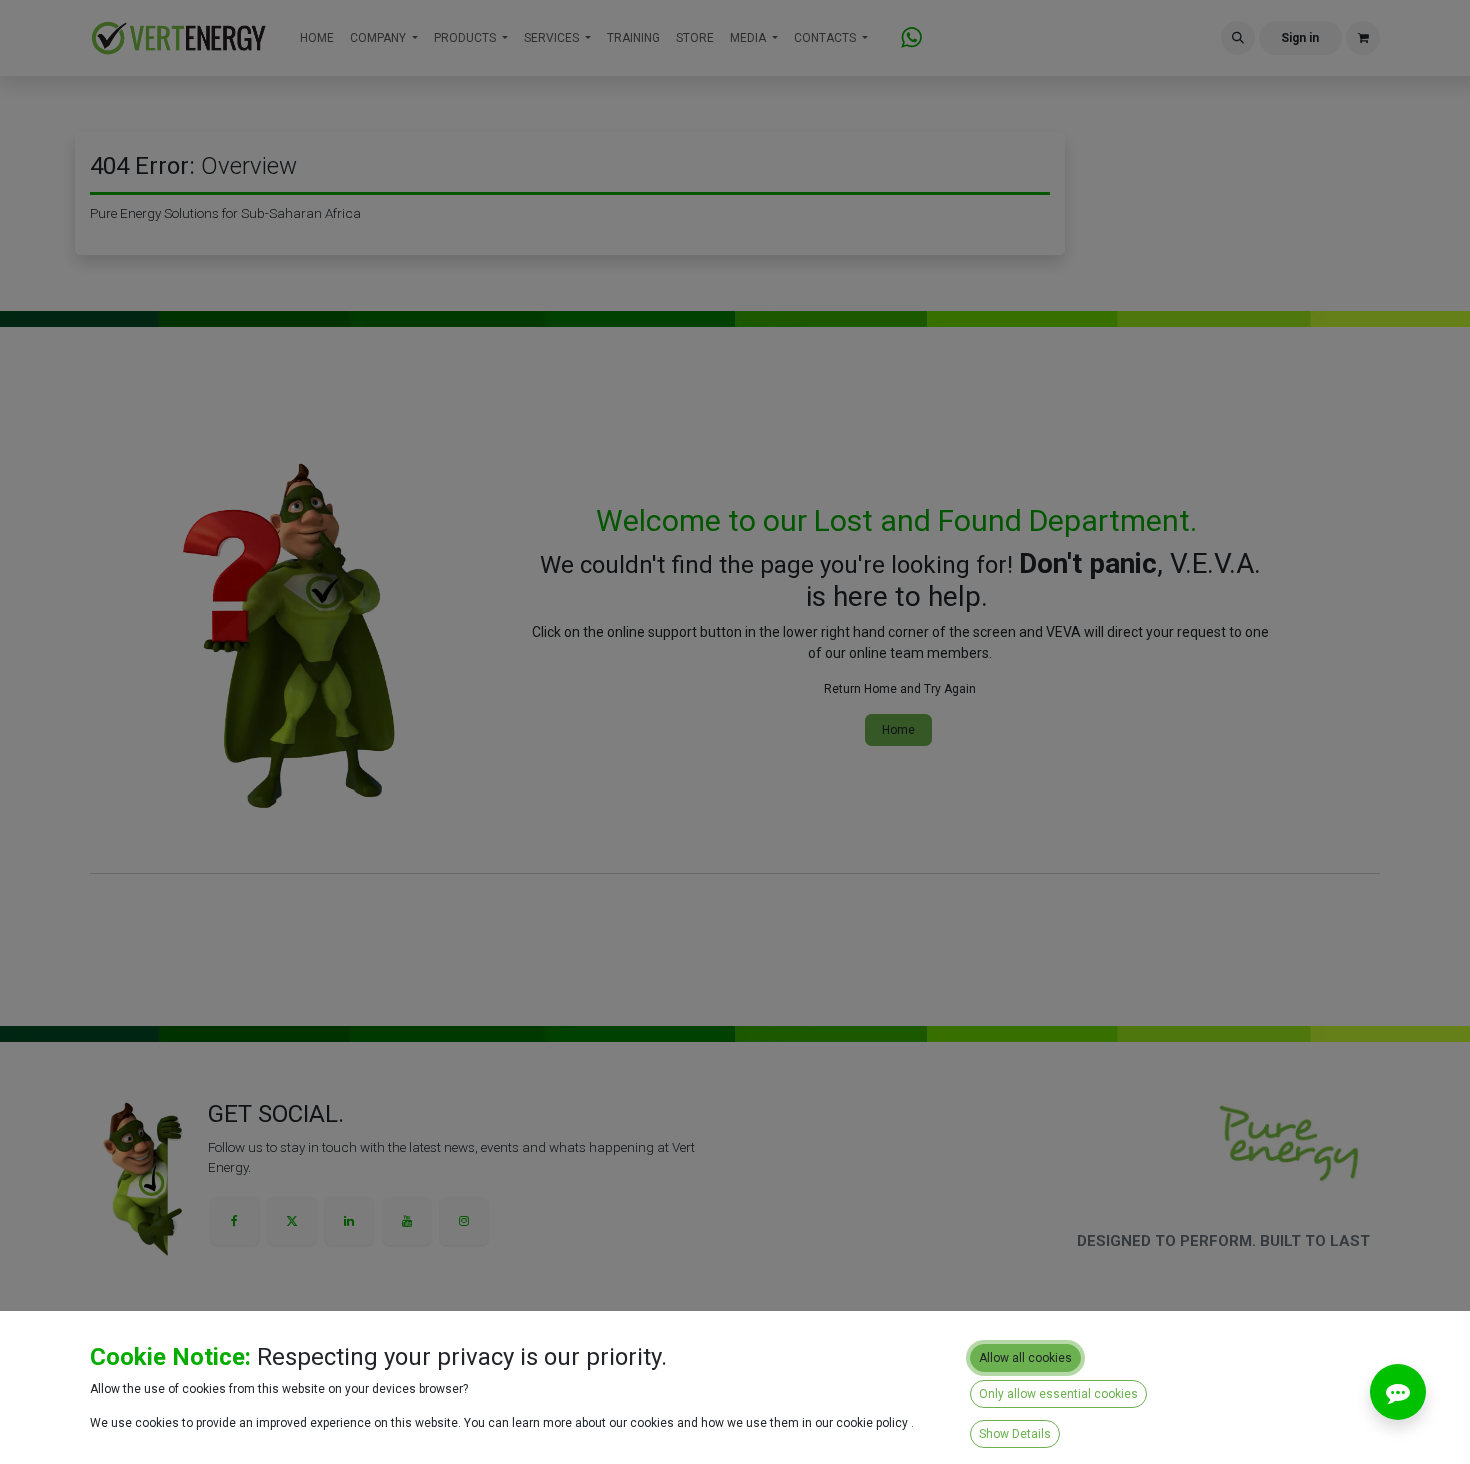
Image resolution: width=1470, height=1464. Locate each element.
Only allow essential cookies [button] (1058, 1394)
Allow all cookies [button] (1025, 1358)
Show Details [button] (1015, 1434)
